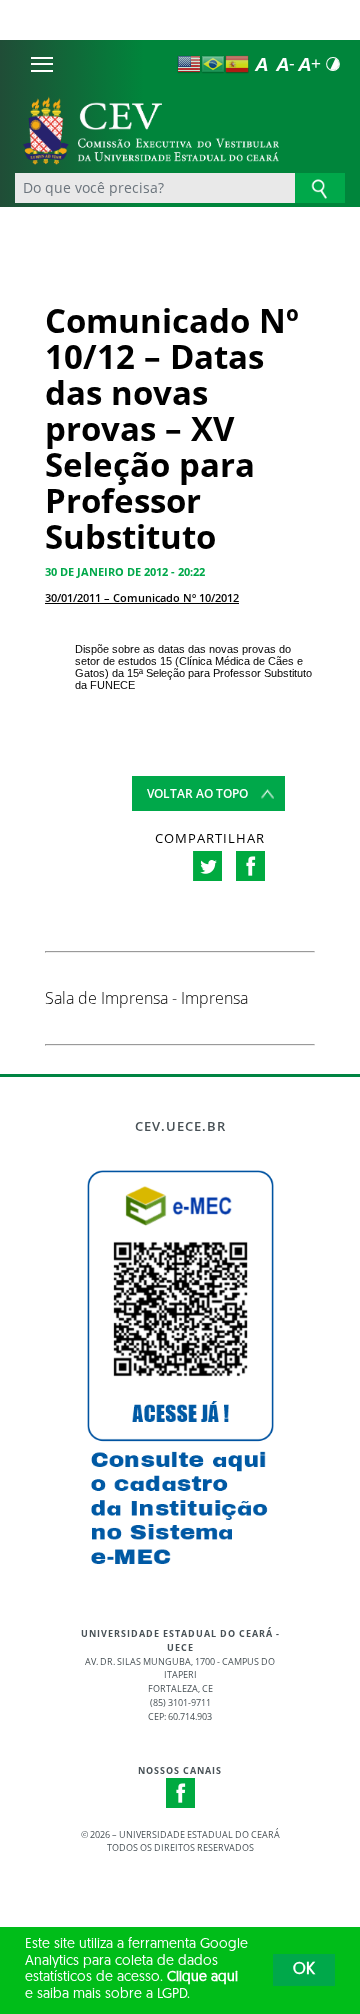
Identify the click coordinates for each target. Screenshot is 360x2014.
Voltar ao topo (197, 793)
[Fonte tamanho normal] (261, 64)
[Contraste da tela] (333, 64)
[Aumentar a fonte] (309, 64)
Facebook (181, 1793)
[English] (189, 64)
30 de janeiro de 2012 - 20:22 (125, 571)
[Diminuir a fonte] (285, 64)
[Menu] (42, 64)
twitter (207, 866)
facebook (250, 866)
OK (304, 1970)
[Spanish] (237, 64)
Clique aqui (202, 1977)
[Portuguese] (213, 64)
